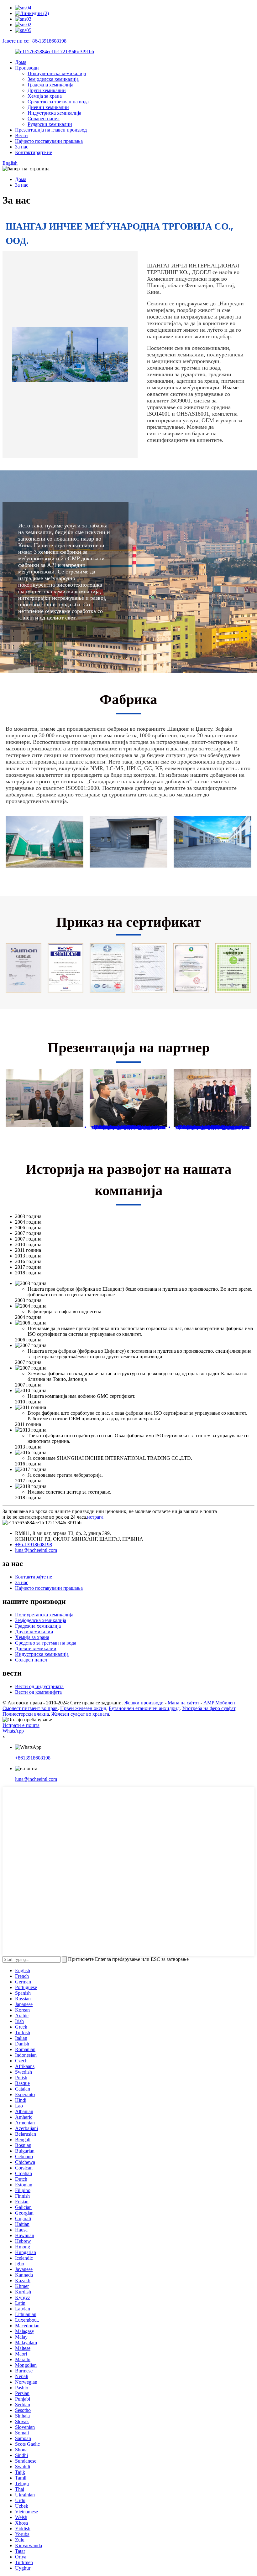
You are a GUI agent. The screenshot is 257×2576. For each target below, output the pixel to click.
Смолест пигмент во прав (30, 1708)
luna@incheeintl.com (36, 1550)
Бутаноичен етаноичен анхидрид (144, 1708)
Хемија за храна (45, 96)
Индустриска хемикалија (54, 113)
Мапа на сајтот (184, 1703)
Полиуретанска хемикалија (57, 73)
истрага (95, 1517)
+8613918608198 (33, 1758)
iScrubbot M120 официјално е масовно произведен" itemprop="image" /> (128, 1127)
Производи (27, 68)
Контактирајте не (34, 152)
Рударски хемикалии (50, 124)
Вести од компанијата (38, 1692)
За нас (22, 147)
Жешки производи (144, 1703)
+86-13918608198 (34, 1545)
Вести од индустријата (39, 1686)
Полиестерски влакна (26, 1714)
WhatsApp (13, 1731)
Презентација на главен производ (51, 130)
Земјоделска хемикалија (53, 79)
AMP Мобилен (219, 1703)
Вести (21, 135)
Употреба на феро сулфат (209, 1708)
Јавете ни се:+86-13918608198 (34, 41)
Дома (21, 62)
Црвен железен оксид (83, 1708)
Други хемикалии (47, 90)
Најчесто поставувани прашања (49, 141)
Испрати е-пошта (21, 1725)
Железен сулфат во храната (80, 1714)
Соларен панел (44, 119)
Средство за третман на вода (58, 102)
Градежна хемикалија (50, 85)
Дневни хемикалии (48, 107)
